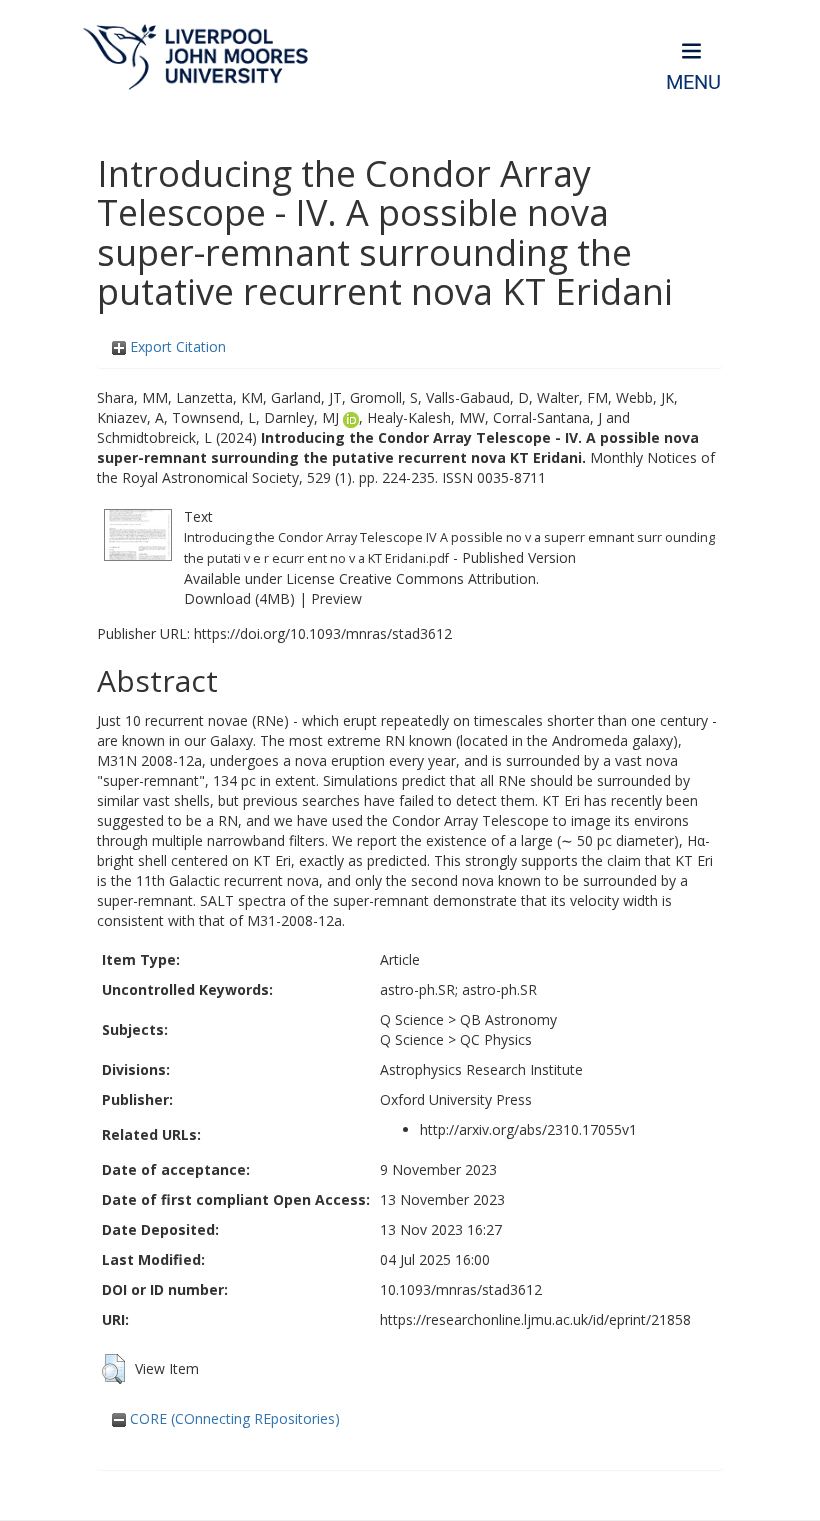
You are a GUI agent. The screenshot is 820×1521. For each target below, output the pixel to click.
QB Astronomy (508, 1019)
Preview (336, 598)
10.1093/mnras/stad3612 (461, 1289)
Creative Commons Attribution (437, 578)
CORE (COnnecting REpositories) (233, 1418)
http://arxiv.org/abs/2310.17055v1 (528, 1129)
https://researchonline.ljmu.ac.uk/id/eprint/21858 (535, 1319)
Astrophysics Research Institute (481, 1069)
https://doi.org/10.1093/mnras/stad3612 (323, 633)
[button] (113, 1369)
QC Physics (496, 1039)
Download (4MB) (239, 598)
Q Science (412, 1019)
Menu (693, 82)
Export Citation (176, 346)
